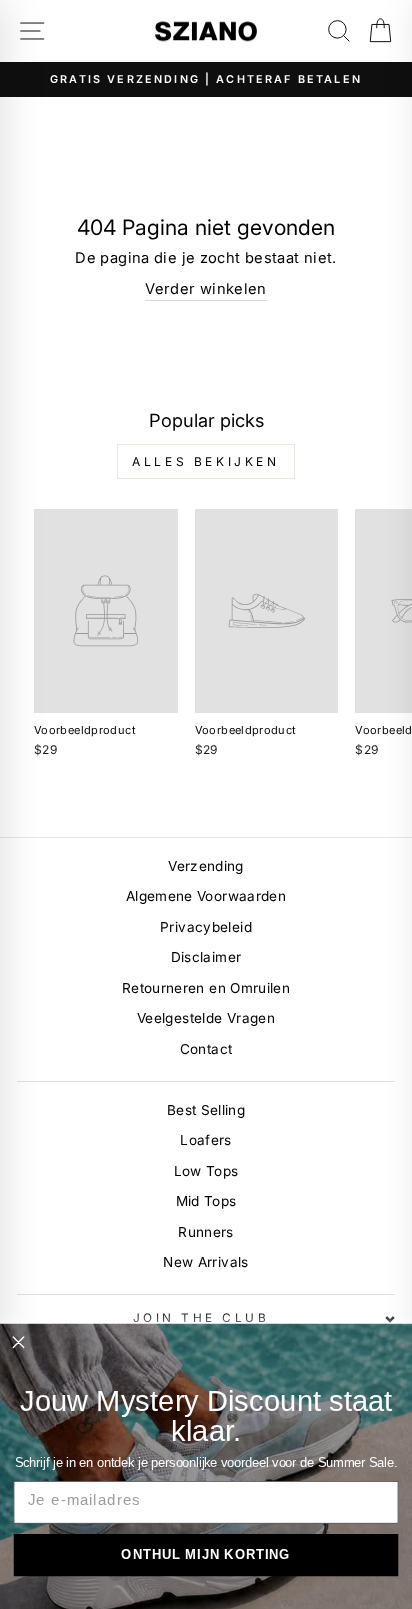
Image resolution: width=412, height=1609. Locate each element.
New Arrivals (205, 1262)
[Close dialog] (18, 1342)
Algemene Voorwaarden (206, 896)
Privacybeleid (206, 927)
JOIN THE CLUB (201, 1318)
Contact (206, 1049)
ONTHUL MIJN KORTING (205, 1554)
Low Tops (206, 1171)
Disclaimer (206, 957)
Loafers (206, 1140)
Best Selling (206, 1110)
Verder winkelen (206, 289)
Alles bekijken (205, 461)
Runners (206, 1232)
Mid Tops (206, 1201)
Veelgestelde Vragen (206, 1018)
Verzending (206, 866)
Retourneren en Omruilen (206, 988)
